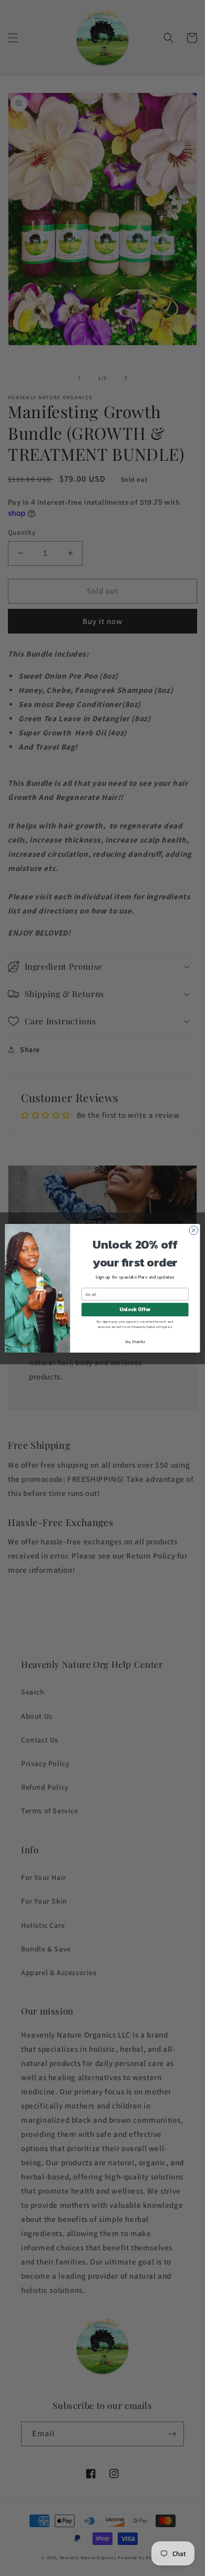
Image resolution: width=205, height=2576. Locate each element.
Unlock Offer (135, 1310)
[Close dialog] (194, 1230)
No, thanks (135, 1341)
